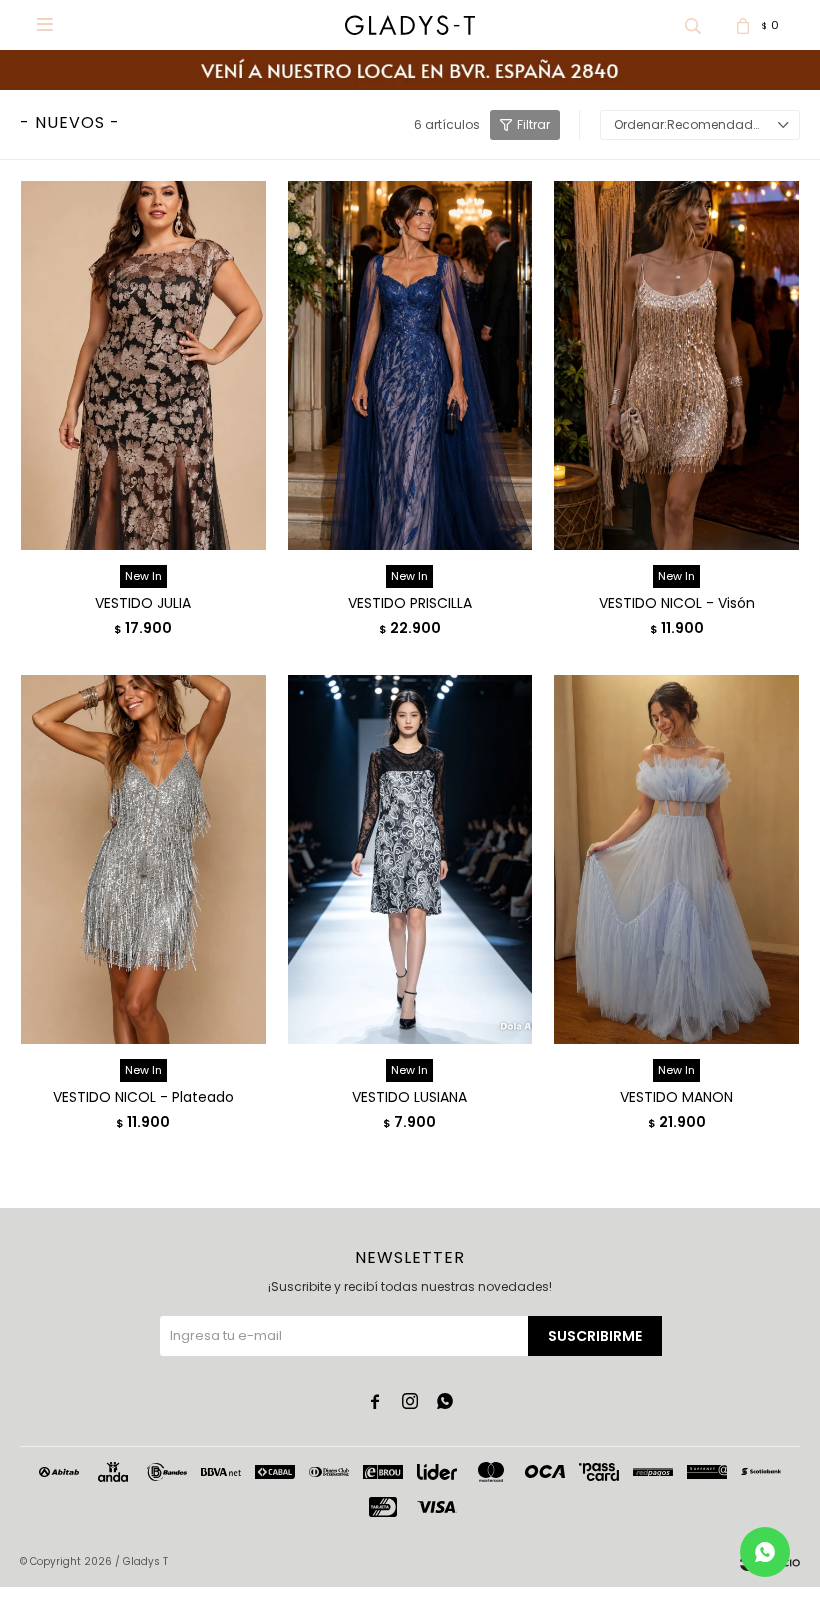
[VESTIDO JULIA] (143, 365)
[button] (693, 25)
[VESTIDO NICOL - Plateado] (143, 859)
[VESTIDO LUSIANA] (410, 859)
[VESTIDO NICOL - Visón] (676, 365)
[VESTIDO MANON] (676, 859)
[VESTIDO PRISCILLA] (410, 365)
